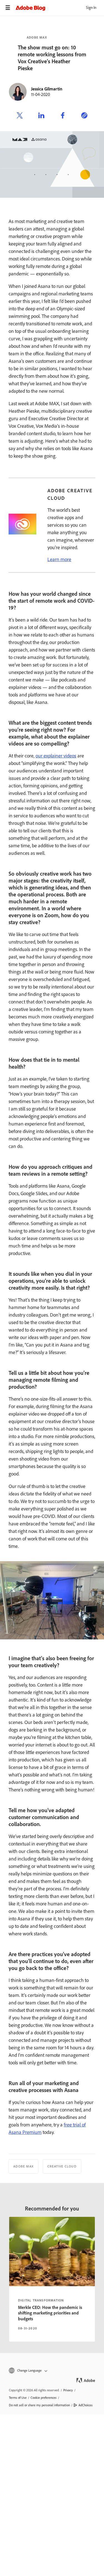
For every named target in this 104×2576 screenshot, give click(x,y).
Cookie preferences (44, 2398)
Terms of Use (18, 2398)
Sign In (91, 8)
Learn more (59, 559)
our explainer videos (56, 756)
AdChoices (86, 2405)
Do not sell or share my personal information (39, 2405)
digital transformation (41, 2300)
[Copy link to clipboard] (84, 116)
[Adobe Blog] (60, 8)
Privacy (68, 2390)
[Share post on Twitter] (20, 116)
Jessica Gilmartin (47, 89)
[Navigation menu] (8, 8)
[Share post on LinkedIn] (41, 116)
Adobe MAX (37, 37)
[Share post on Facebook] (63, 116)
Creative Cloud (62, 2166)
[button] (52, 2371)
